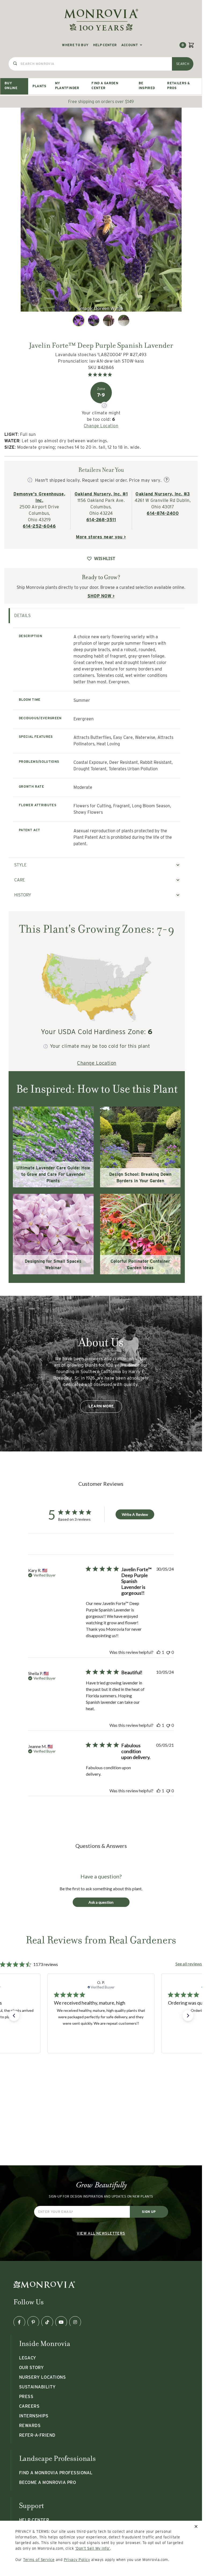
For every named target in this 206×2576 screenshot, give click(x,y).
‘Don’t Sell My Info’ (93, 2548)
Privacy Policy (77, 2560)
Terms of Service (39, 2560)
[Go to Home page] (101, 20)
